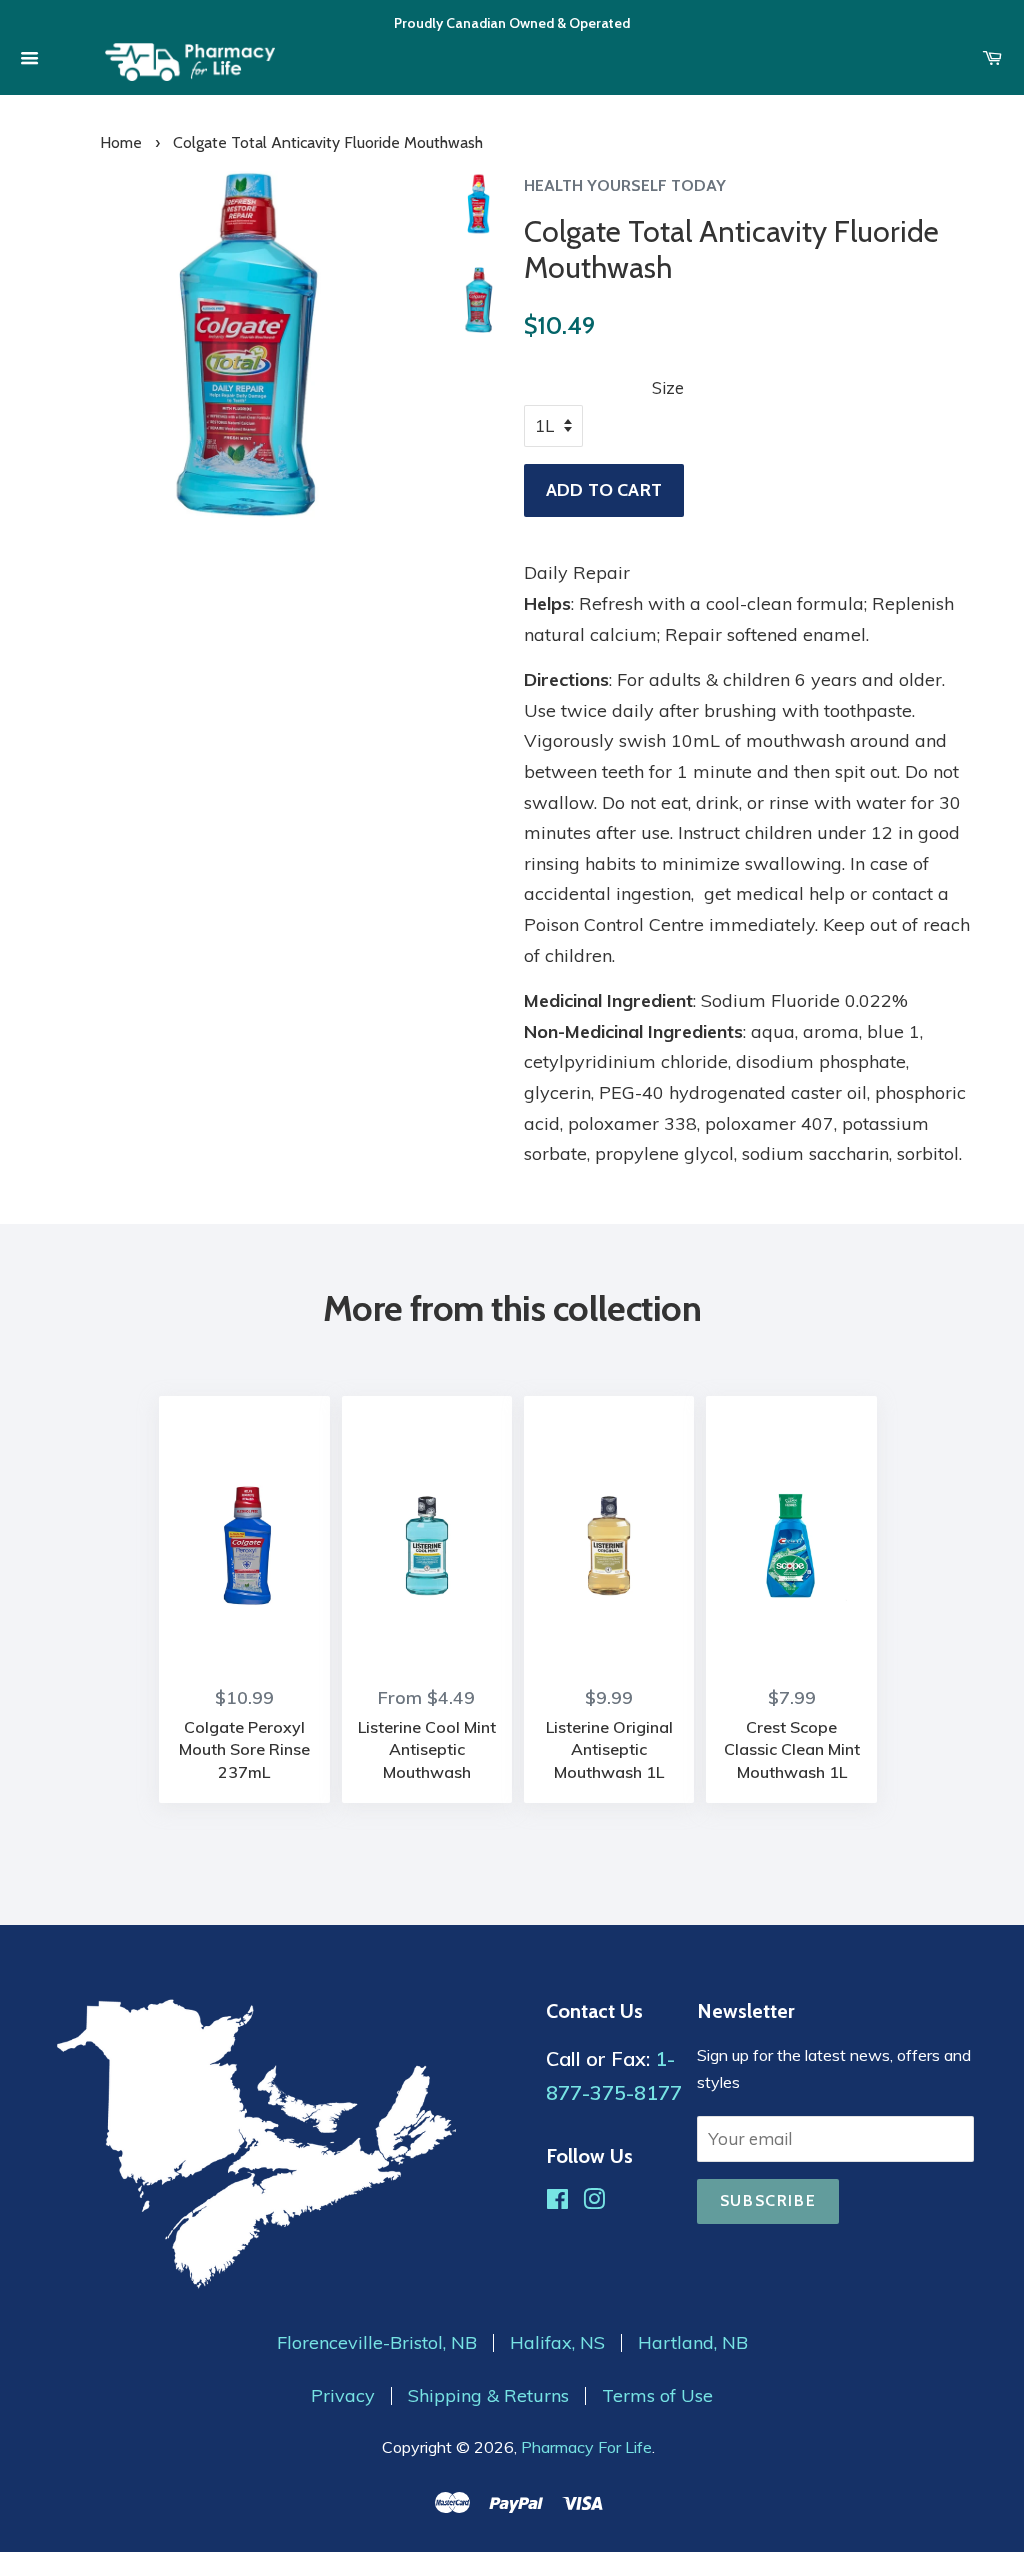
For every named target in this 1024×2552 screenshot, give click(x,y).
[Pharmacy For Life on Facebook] (557, 2201)
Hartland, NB (693, 2343)
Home (121, 142)
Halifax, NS (557, 2343)
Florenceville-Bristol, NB (377, 2343)
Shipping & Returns (488, 2396)
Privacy (343, 2396)
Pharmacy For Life (586, 2447)
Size (668, 387)
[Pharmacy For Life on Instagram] (594, 2201)
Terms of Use (657, 2396)
